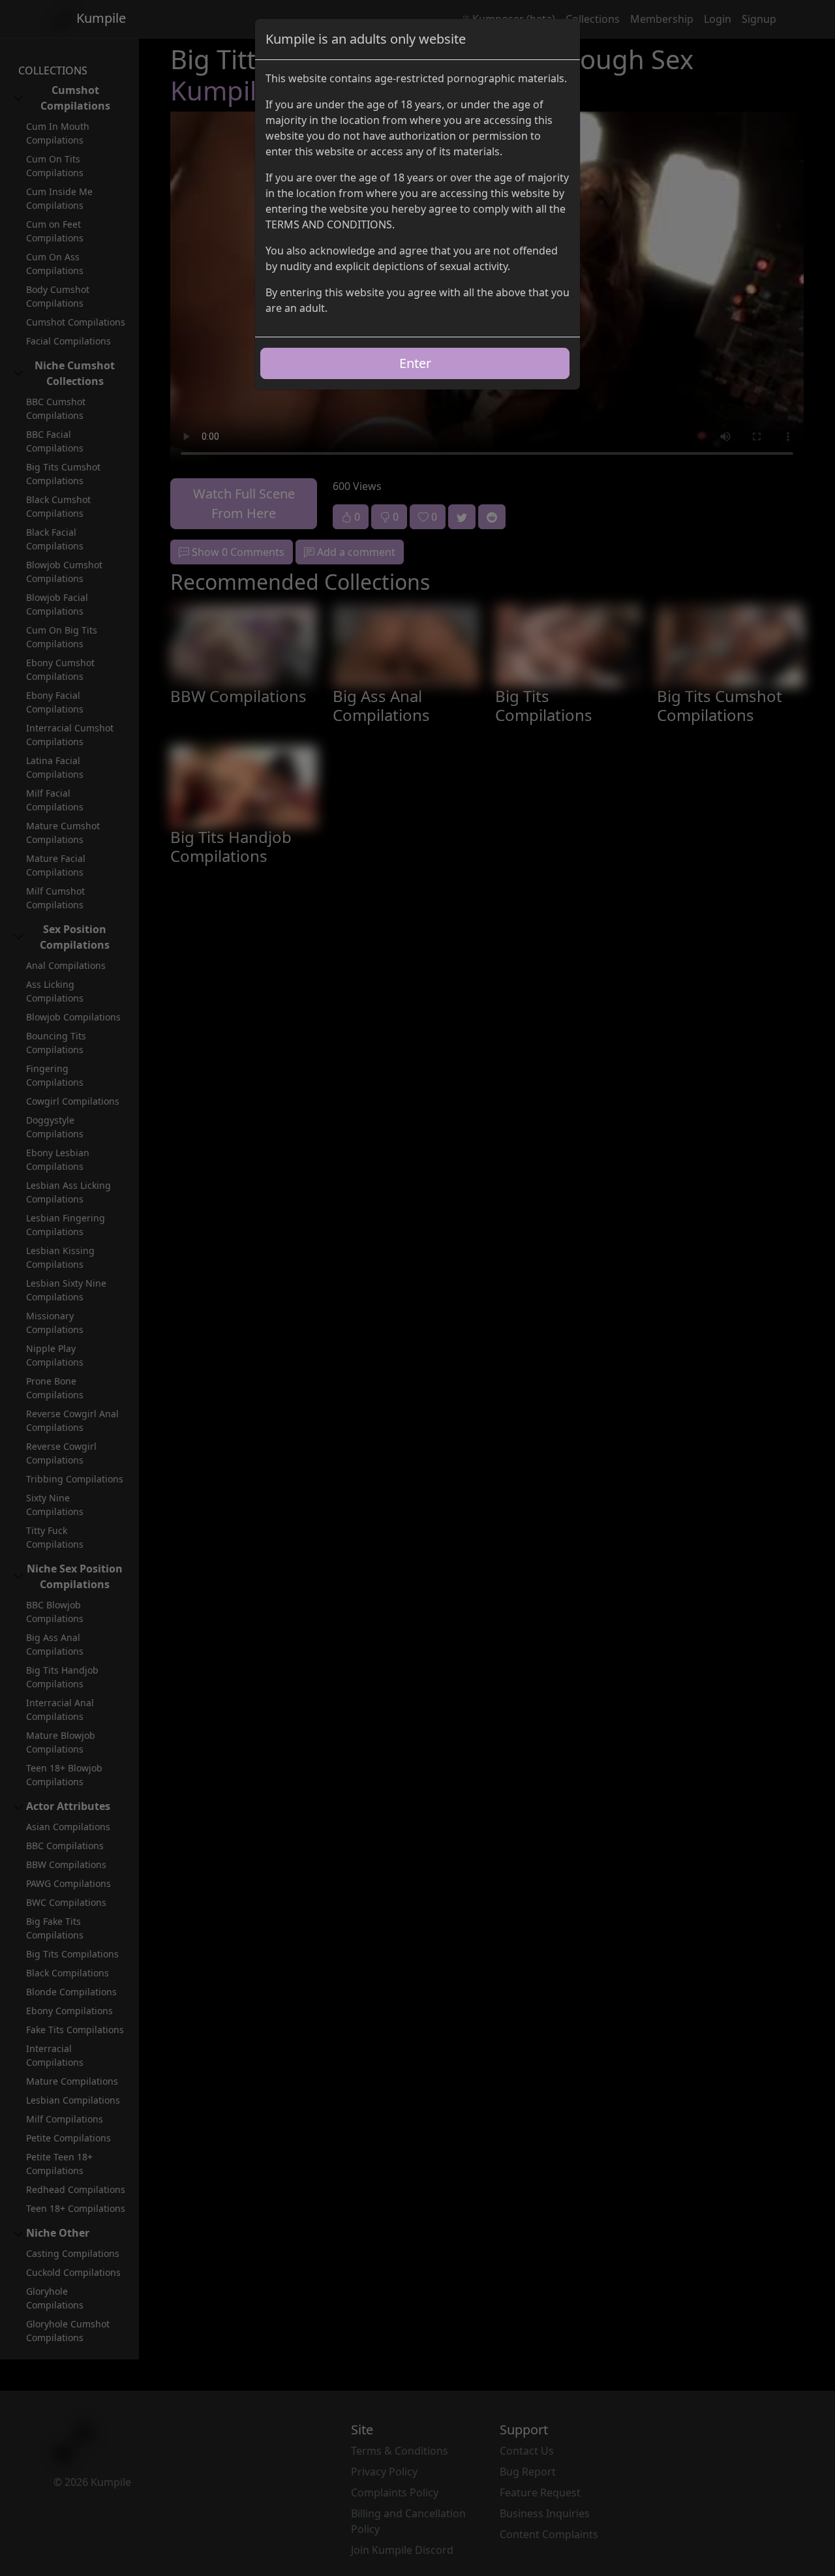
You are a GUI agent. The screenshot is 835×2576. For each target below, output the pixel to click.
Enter (415, 363)
